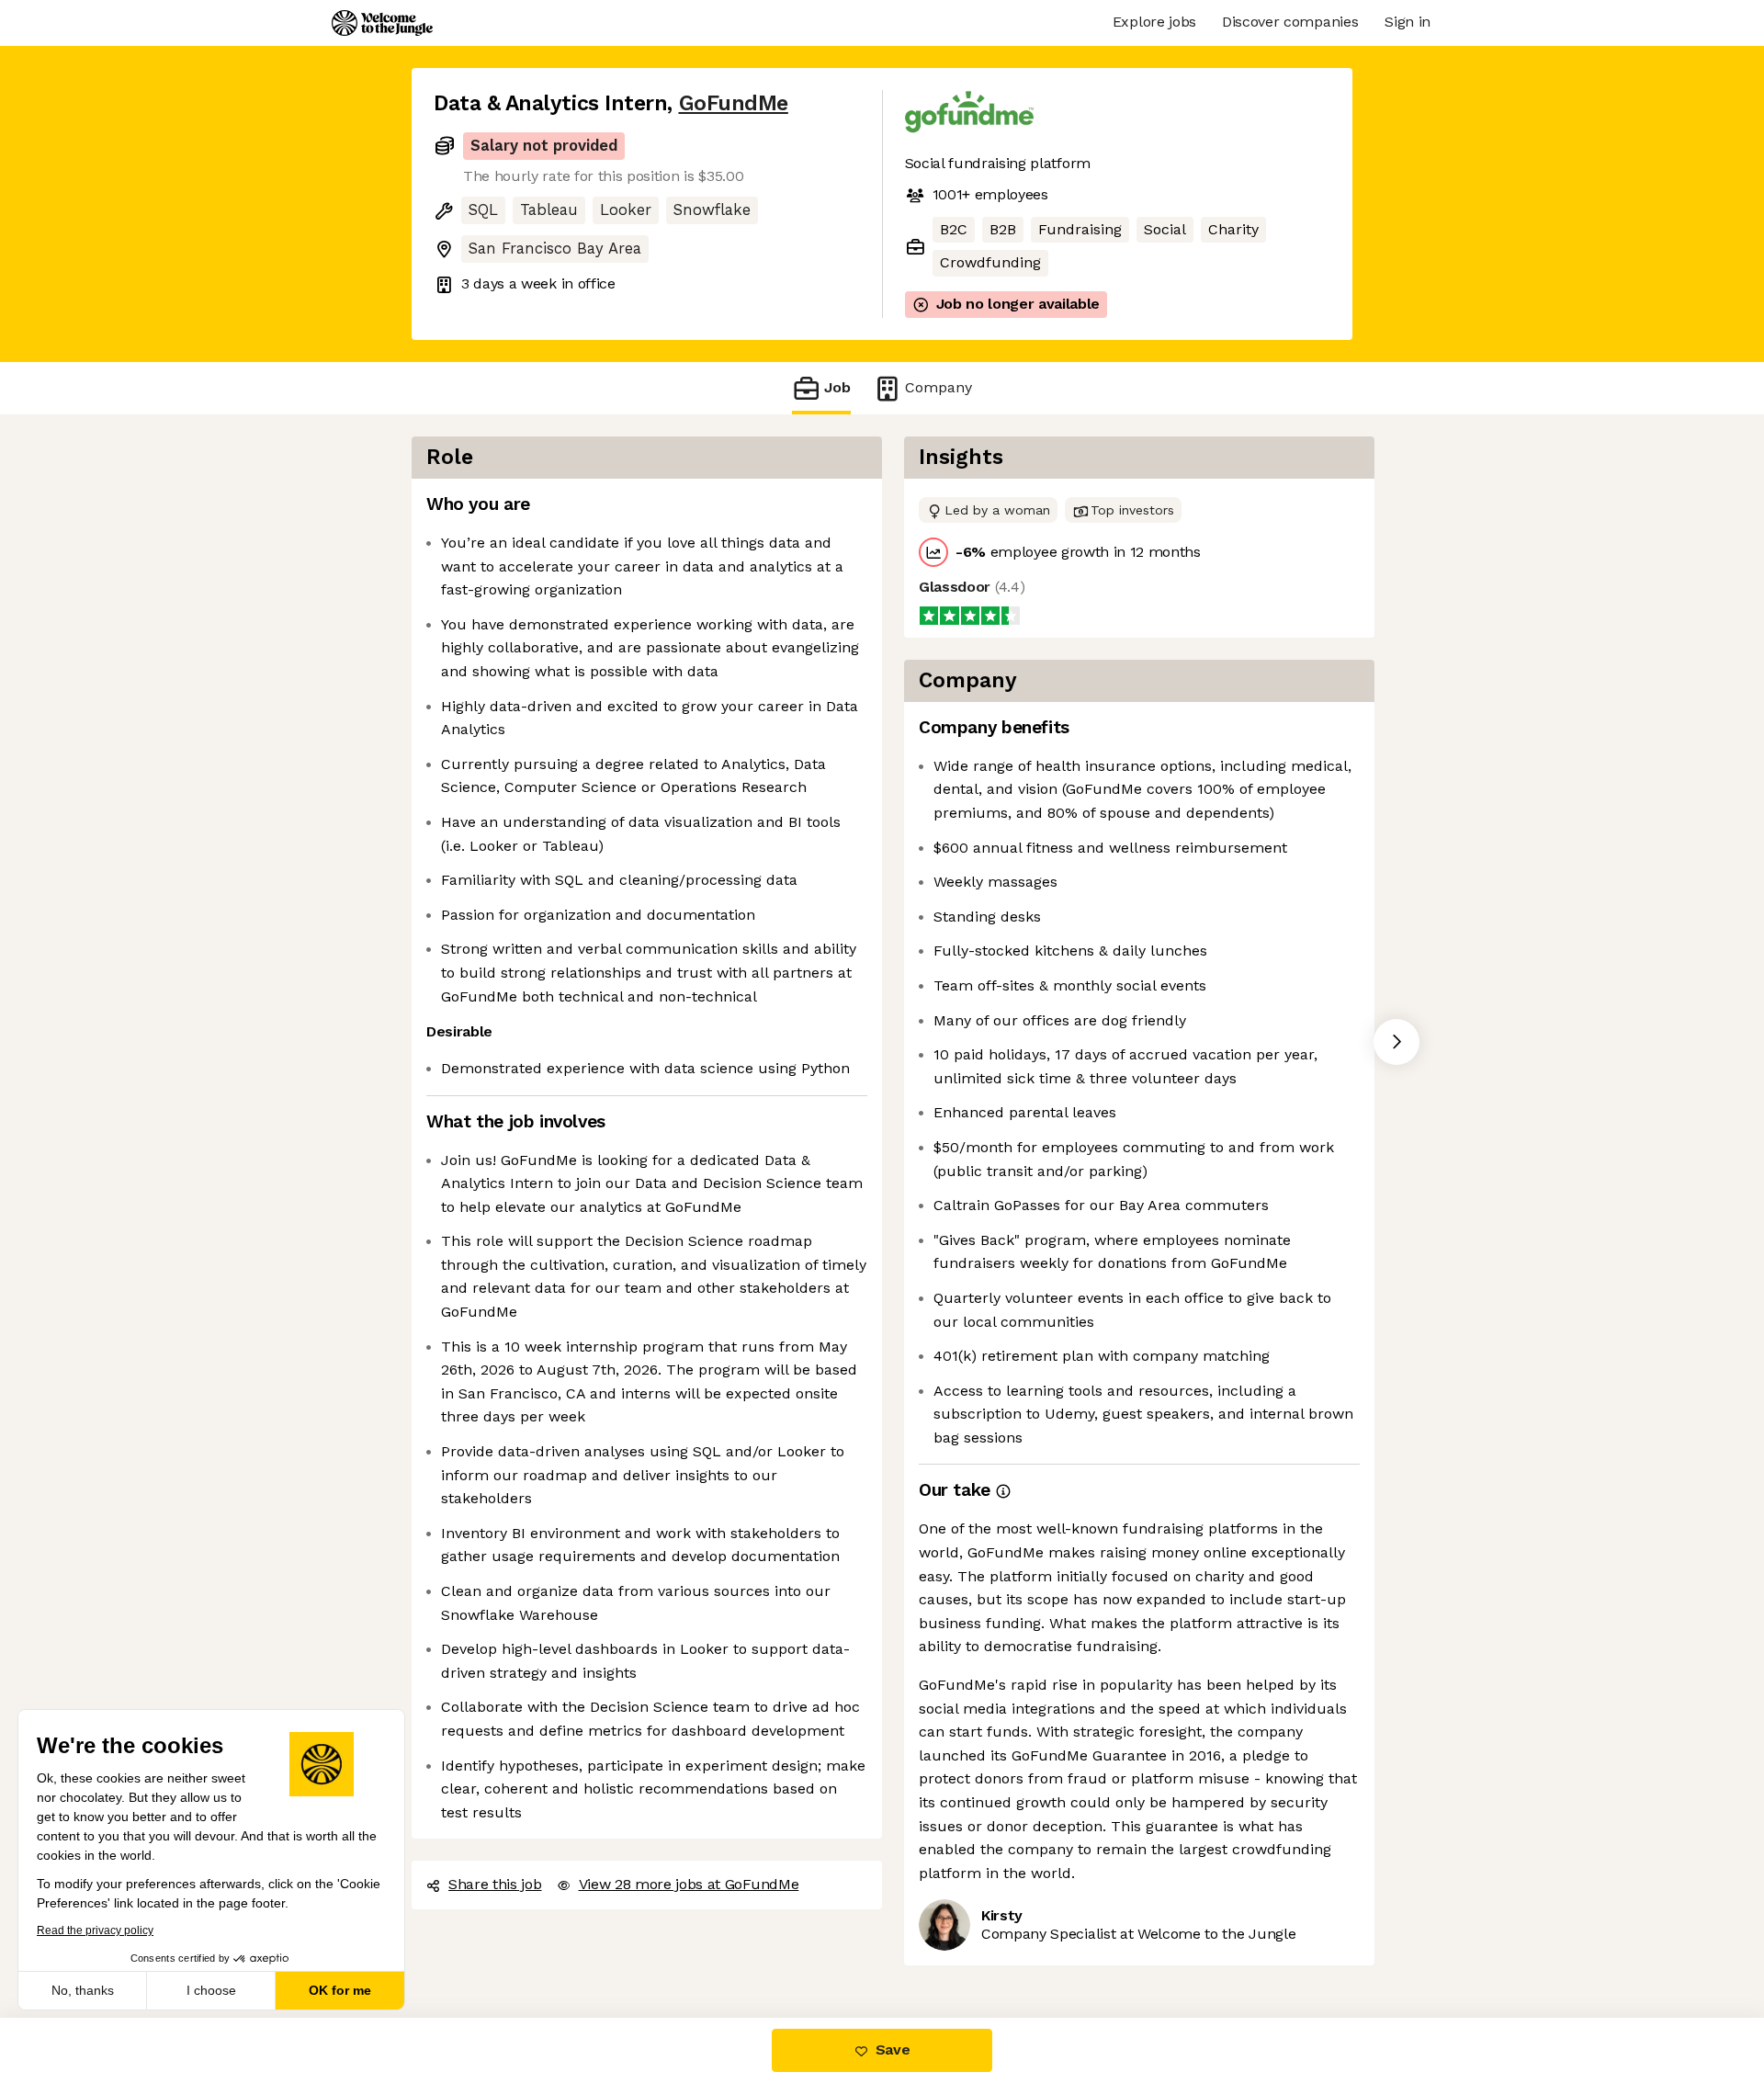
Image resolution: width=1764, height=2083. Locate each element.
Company (939, 387)
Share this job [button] (495, 1884)
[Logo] (382, 23)
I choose (211, 1990)
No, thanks (83, 1990)
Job (837, 387)
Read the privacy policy (95, 1930)
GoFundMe (734, 103)
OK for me (340, 1990)
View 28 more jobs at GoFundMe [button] (689, 1884)
